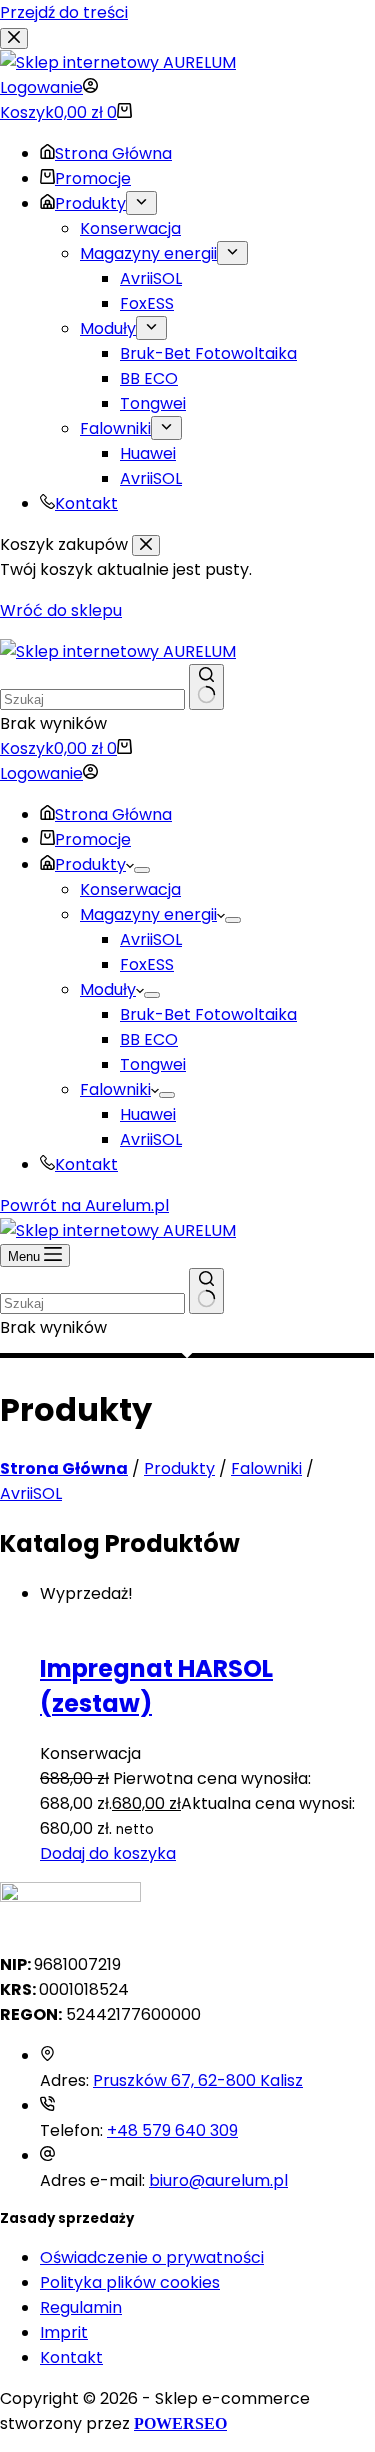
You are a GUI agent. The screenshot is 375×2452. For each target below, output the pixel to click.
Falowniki (115, 1089)
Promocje (93, 839)
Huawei (148, 1114)
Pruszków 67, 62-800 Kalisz (198, 2080)
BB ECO (149, 1039)
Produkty (90, 864)
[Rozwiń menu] (142, 870)
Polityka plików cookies (130, 2282)
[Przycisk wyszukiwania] (206, 687)
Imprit (64, 2332)
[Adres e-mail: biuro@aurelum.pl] (47, 2155)
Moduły (108, 989)
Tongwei (153, 1064)
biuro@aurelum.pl (218, 2180)
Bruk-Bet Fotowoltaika (208, 1014)
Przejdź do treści (64, 12)
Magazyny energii (148, 914)
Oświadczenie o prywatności (152, 2257)
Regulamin (81, 2307)
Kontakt (86, 1164)
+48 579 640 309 (172, 2130)
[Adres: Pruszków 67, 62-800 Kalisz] (47, 2055)
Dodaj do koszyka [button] (108, 1853)
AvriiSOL (151, 939)
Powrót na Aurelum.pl (84, 1205)
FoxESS (147, 964)
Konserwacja (130, 889)
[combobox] (92, 699)
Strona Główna (113, 814)
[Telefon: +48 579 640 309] (47, 2105)
